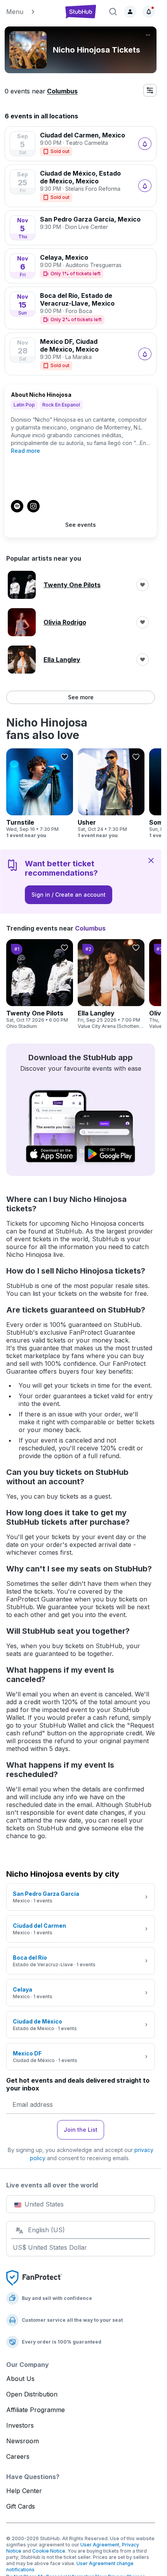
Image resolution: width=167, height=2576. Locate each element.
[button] (31, 12)
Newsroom (23, 2441)
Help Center (24, 2491)
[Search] (113, 12)
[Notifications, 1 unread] (149, 12)
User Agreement (100, 2545)
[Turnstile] (40, 794)
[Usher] (111, 794)
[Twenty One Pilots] (40, 984)
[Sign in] (130, 12)
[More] (148, 35)
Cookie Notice (49, 2551)
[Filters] (150, 90)
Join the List (81, 2130)
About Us (20, 2379)
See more (81, 697)
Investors (20, 2425)
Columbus (62, 91)
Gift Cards (21, 2506)
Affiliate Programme (36, 2410)
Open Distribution (32, 2394)
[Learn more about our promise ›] (34, 2277)
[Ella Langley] (111, 984)
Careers (18, 2456)
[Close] (151, 860)
